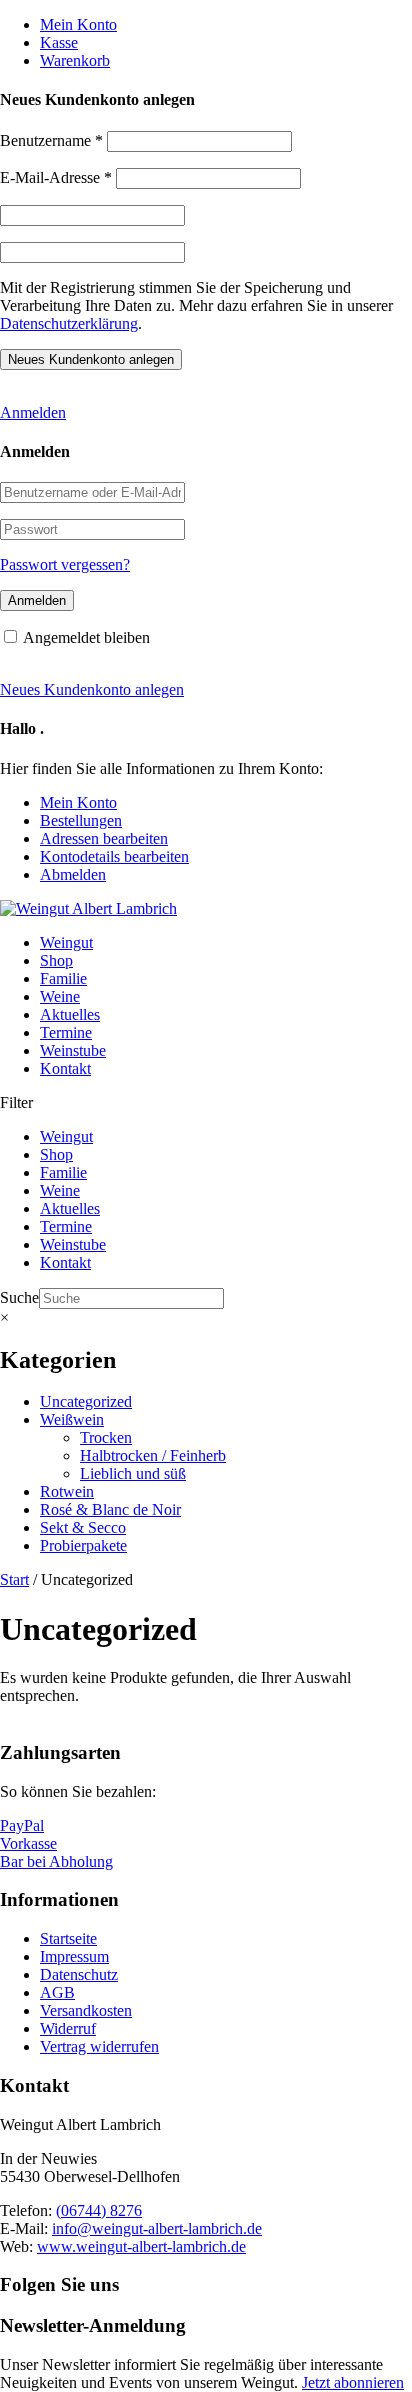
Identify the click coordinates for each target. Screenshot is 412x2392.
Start (14, 1579)
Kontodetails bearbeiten (114, 856)
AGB (57, 1992)
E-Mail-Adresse (56, 177)
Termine (66, 1032)
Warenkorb (75, 60)
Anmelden (33, 412)
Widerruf (68, 2028)
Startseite (68, 1938)
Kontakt (65, 1068)
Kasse (59, 42)
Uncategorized (86, 1401)
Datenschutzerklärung (69, 323)
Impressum (74, 1956)
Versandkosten (86, 2010)
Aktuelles (70, 1014)
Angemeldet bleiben (86, 637)
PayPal (22, 1825)
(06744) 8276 (99, 2210)
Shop (56, 960)
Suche (19, 1297)
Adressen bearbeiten (104, 838)
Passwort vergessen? (65, 564)
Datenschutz (79, 1974)
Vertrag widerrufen (99, 2046)
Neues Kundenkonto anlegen (92, 689)
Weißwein (72, 1419)
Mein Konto (78, 24)
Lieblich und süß (133, 1473)
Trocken (106, 1437)
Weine (60, 996)
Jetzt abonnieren (353, 2382)
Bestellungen (81, 820)
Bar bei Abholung (56, 1861)
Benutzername (51, 140)
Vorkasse (28, 1843)
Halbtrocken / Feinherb (153, 1455)
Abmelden (73, 874)
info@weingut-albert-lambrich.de (157, 2228)
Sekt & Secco (83, 1527)
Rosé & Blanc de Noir (110, 1509)
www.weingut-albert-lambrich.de (141, 2246)
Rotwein (67, 1491)
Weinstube (73, 1050)
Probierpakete (83, 1545)
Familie (63, 978)
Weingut (66, 942)
